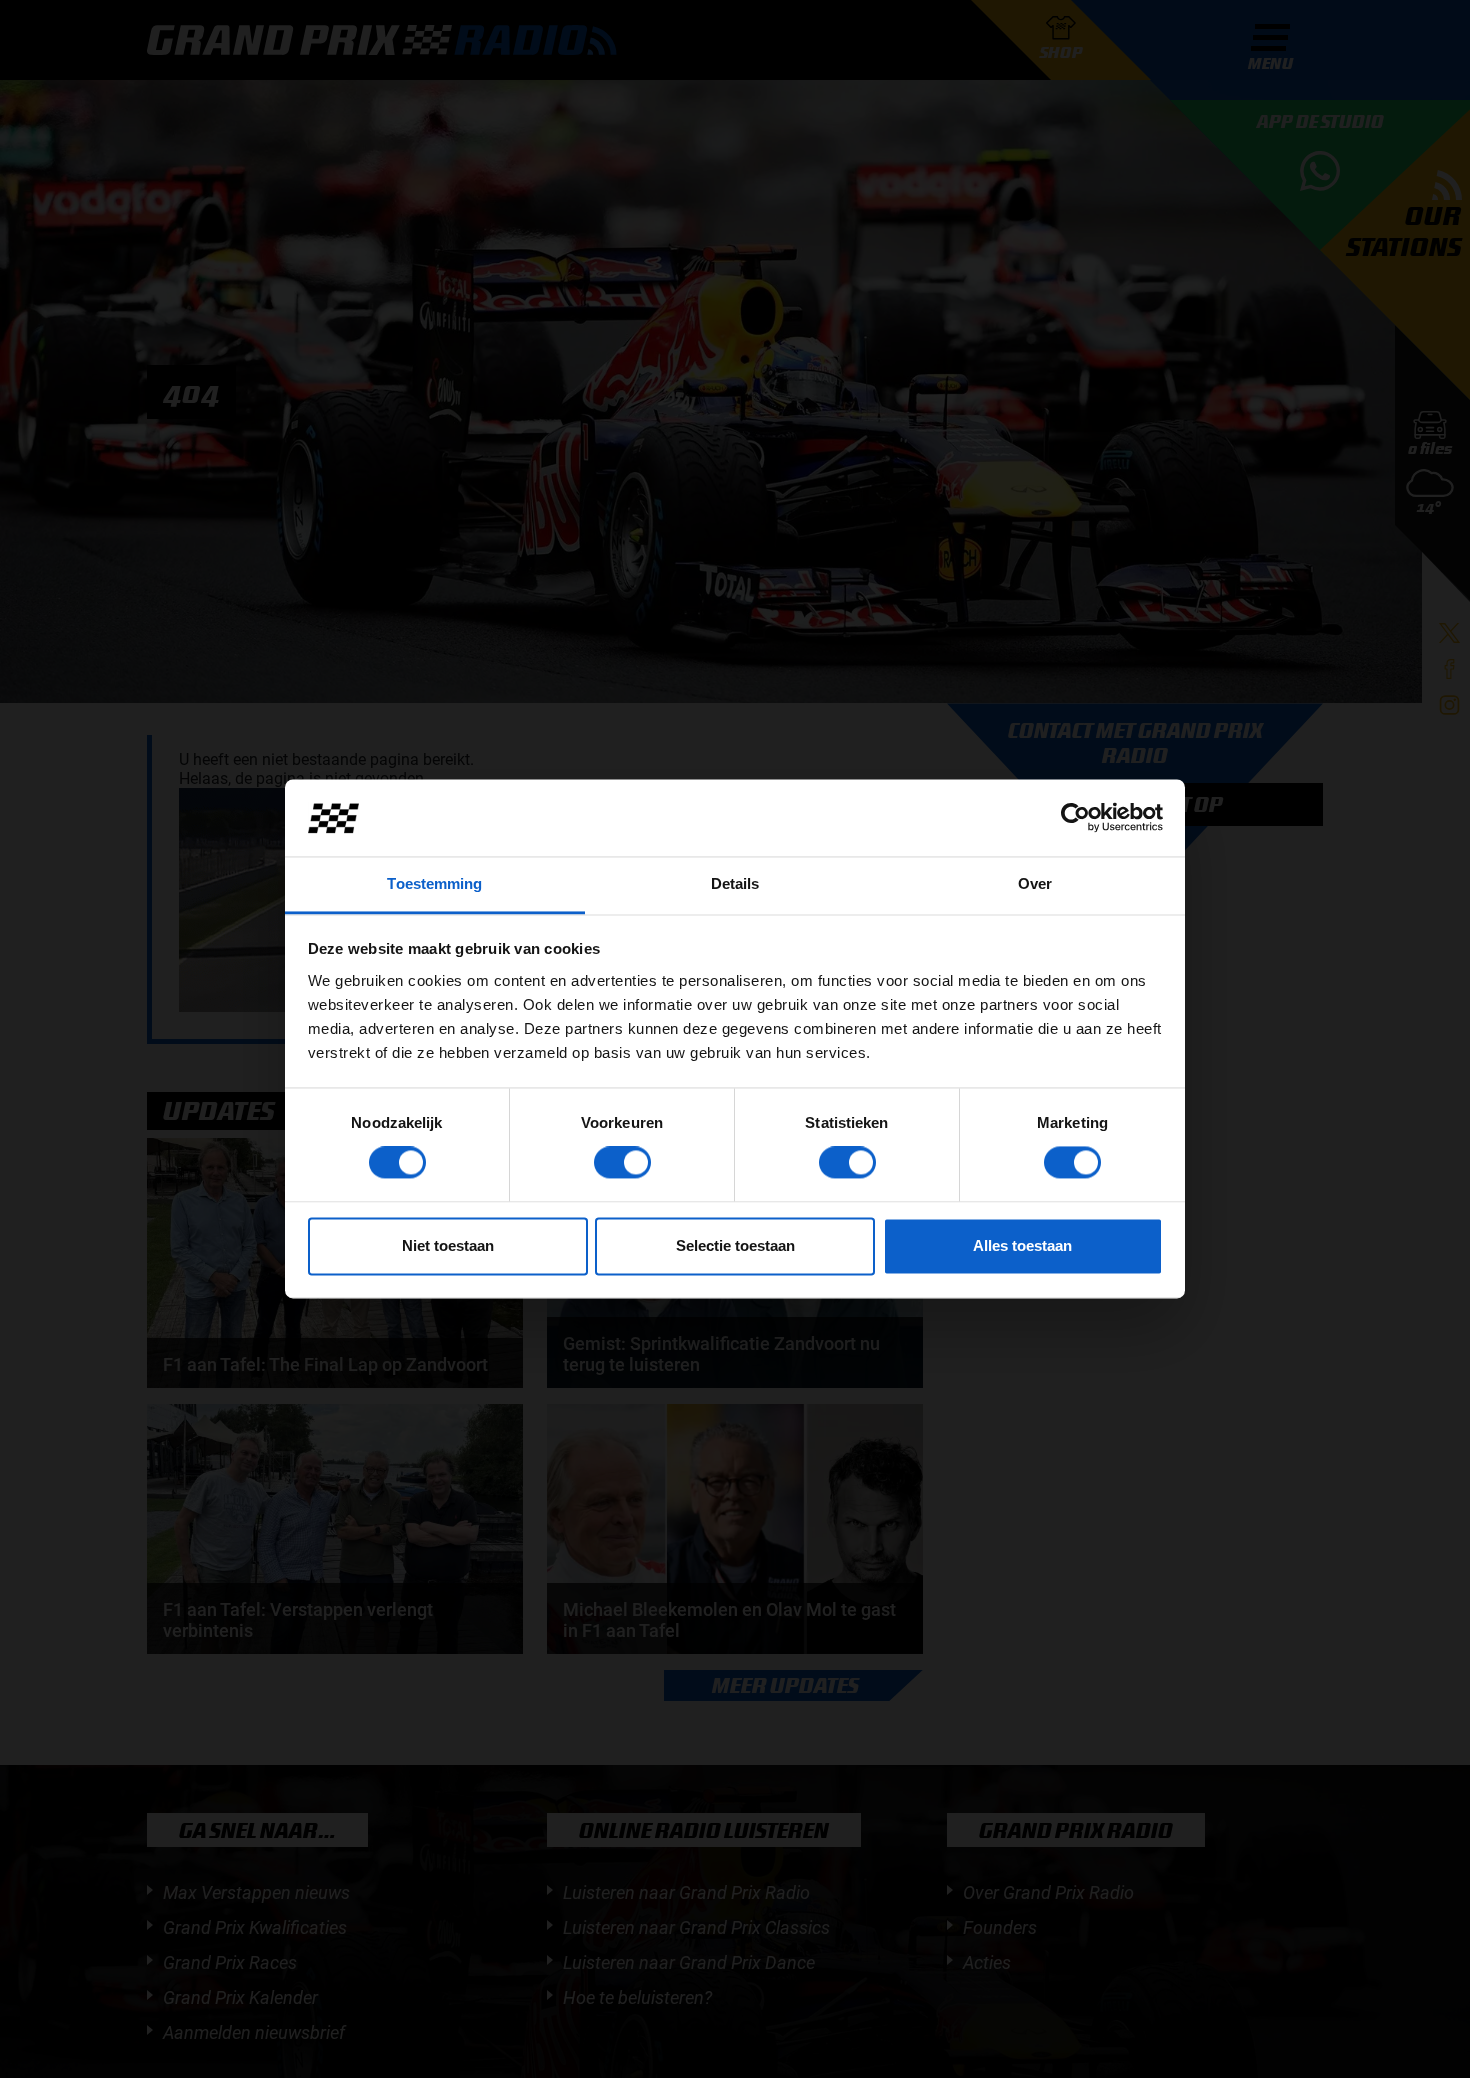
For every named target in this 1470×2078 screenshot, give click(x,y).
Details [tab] (735, 883)
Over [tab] (1035, 883)
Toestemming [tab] (434, 883)
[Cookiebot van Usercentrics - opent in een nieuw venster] (1075, 818)
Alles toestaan (1022, 1245)
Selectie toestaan (735, 1245)
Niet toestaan (448, 1245)
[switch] (622, 1163)
